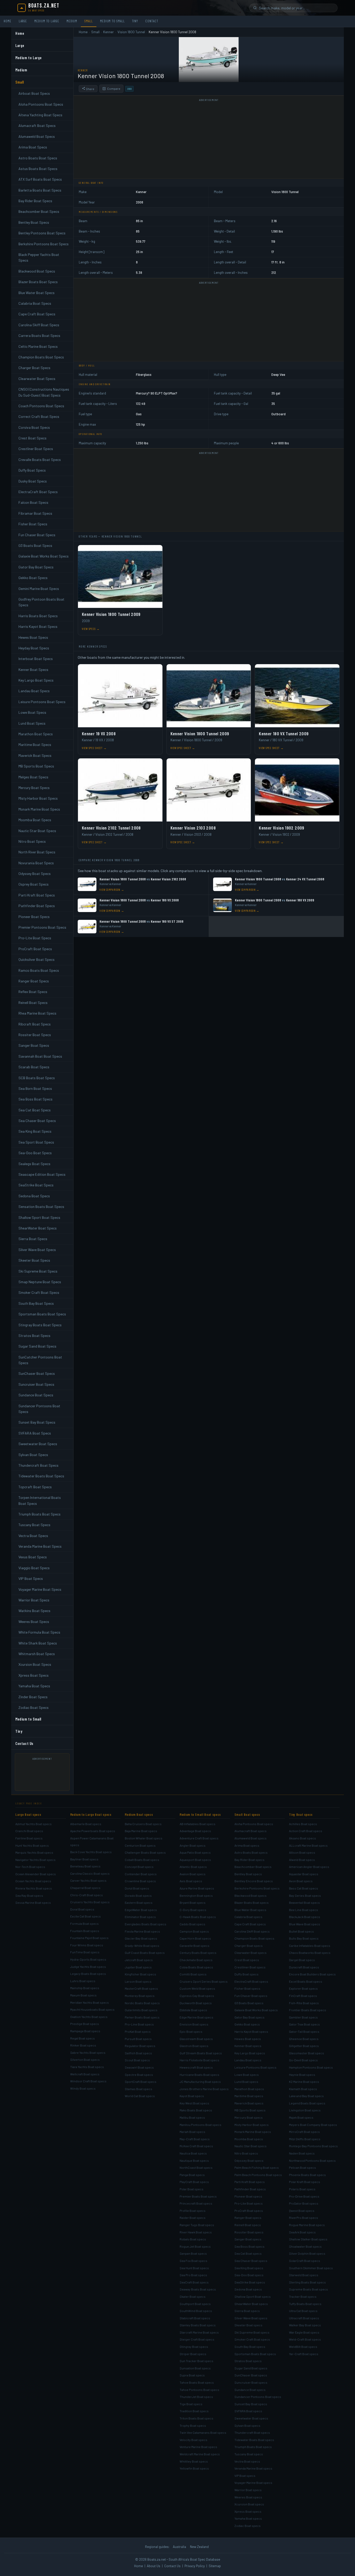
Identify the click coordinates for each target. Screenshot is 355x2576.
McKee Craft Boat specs (196, 2146)
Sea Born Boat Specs (35, 1088)
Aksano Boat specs (303, 1838)
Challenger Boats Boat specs (145, 1852)
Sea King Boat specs (249, 2268)
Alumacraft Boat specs (251, 1831)
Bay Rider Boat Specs (35, 201)
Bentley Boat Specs (34, 222)
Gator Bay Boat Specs (36, 567)
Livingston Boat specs (305, 2110)
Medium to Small (112, 21)
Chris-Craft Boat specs (87, 1895)
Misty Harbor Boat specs (252, 2125)
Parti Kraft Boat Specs (37, 895)
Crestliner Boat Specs (36, 449)
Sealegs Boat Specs (34, 1164)
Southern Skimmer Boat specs (311, 2268)
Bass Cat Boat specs (304, 1888)
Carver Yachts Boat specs (88, 1880)
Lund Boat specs (246, 2082)
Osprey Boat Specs (34, 884)
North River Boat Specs (37, 852)
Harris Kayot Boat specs (251, 2031)
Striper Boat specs (193, 2354)
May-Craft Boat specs (195, 2139)
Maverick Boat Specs (35, 755)
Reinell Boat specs (248, 2225)
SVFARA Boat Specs (35, 1433)
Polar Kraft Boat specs (305, 2182)
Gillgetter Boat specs (304, 2046)
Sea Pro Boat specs (193, 2275)
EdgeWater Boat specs (141, 1910)
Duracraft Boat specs (304, 1967)
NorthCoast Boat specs (196, 2167)
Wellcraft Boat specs (85, 2074)
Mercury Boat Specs (34, 788)
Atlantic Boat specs (193, 1867)
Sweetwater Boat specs (251, 2418)
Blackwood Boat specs (251, 1895)
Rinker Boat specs (83, 2045)
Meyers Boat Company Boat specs (313, 2125)
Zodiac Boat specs (248, 2526)
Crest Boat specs (247, 1960)
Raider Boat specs (193, 2218)
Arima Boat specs (247, 1845)
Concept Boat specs (139, 1867)
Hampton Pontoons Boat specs (311, 2067)
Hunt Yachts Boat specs (32, 1845)
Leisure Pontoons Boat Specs (42, 702)
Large (23, 21)
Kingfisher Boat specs (140, 1974)
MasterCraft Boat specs (141, 1988)
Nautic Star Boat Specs (37, 831)
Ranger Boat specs (248, 2218)
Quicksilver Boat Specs (37, 959)
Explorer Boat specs (303, 1988)
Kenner (109, 32)
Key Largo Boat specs (250, 2053)
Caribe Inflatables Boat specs (310, 1946)
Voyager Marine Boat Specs (40, 1589)
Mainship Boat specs (85, 1988)
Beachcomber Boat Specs (39, 211)
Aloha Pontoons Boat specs (254, 1824)
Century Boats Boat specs (198, 1953)
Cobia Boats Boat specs (196, 1967)
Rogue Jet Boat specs (195, 2246)
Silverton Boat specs (85, 2060)
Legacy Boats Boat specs (88, 1974)
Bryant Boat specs (193, 1902)
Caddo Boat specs (192, 1924)
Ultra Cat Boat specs (303, 2311)
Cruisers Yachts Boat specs (90, 1902)
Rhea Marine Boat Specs (37, 1013)
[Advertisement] (44, 1774)
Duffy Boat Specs (32, 470)
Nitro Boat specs (246, 2153)
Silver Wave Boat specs (251, 2318)
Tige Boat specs (191, 2404)
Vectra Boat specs (247, 2461)
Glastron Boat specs (194, 2046)
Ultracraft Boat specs (304, 2318)
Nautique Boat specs (194, 2160)
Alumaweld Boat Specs (37, 136)
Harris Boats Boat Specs (38, 616)
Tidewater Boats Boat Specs (41, 1476)
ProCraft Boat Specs (35, 949)
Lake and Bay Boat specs (306, 2096)
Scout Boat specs (137, 2060)
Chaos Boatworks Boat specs (310, 1953)
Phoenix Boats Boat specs (307, 2175)
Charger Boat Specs (34, 368)
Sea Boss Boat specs (249, 2246)
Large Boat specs (28, 1814)
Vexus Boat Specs (33, 1557)
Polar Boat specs (192, 2189)
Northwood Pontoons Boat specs (312, 2160)
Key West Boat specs (194, 2103)
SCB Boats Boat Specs (37, 1078)
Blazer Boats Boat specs (252, 1902)
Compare (114, 89)
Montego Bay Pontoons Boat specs (313, 2146)
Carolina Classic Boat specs (90, 1873)
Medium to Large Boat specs (91, 1814)
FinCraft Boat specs (303, 1996)
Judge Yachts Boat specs (88, 1967)
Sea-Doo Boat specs (249, 2275)
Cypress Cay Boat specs (197, 1996)
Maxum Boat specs (83, 1995)
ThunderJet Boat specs (196, 2397)
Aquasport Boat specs (195, 1860)
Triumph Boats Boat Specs (40, 1514)
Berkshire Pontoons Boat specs (257, 1888)
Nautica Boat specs (193, 2153)
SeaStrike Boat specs (250, 2282)
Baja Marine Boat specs (141, 1831)
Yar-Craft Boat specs (304, 2354)
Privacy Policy (195, 2566)
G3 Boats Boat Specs (35, 545)
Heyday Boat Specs (34, 648)
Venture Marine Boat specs (198, 2447)
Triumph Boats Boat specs (253, 2447)
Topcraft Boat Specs (35, 1487)
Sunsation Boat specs (195, 2368)
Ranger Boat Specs (34, 981)
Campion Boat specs (194, 1931)
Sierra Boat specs (247, 2311)
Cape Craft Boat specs (250, 1924)
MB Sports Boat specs (250, 2110)
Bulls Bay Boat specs (304, 1938)
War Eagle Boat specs (304, 2332)
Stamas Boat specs (139, 2089)
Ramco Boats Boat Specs (39, 970)
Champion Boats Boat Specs (41, 357)
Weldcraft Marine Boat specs (200, 2454)
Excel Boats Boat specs (306, 1981)
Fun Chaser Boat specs (251, 1996)
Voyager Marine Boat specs (253, 2483)
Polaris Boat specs (302, 2189)
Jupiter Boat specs (138, 1967)
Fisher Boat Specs (33, 524)
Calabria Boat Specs (35, 303)
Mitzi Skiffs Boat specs (305, 2139)
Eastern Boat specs (139, 1902)
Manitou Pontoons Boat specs (200, 2125)
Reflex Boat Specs (33, 992)
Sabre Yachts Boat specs (88, 2052)
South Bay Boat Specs (36, 1303)
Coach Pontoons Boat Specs (41, 406)
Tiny (135, 21)
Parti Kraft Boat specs (250, 2182)
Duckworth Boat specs (196, 2003)
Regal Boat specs (83, 2038)
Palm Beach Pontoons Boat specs (258, 2175)
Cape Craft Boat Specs (37, 314)
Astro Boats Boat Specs (38, 158)
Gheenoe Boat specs (304, 2039)
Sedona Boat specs (248, 2289)
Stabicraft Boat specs (195, 2318)
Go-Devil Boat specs (303, 2060)
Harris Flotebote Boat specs (199, 2060)
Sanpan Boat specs (193, 2253)
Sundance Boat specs (250, 2390)
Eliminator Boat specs (140, 1917)
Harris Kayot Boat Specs (38, 626)
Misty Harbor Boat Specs (38, 798)
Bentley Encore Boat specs (254, 1881)
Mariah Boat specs (192, 2132)
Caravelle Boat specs (195, 1946)
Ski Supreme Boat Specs (38, 1271)
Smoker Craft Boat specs (252, 2339)
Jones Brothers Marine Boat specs (204, 2089)
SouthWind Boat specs (196, 2311)
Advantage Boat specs (195, 1831)
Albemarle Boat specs (86, 1824)
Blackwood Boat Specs (37, 271)
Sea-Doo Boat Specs (35, 1153)
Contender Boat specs (141, 1874)
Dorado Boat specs (138, 1895)
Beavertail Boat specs (304, 1902)
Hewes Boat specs (248, 2039)
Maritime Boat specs (249, 2096)
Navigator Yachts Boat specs (35, 1860)
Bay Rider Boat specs (249, 1860)
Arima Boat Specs (33, 147)
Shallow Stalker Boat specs (308, 2239)
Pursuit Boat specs (138, 2039)
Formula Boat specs (84, 1923)
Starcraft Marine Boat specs (199, 2332)
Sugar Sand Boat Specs (37, 1346)
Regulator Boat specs (140, 2046)
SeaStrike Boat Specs (36, 1185)
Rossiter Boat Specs (35, 1035)
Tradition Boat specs (194, 2411)
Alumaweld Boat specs (251, 1838)
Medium (72, 21)
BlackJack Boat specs (305, 1917)
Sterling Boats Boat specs (307, 2282)
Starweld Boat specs (304, 2275)
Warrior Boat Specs (34, 1600)
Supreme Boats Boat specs (308, 2289)
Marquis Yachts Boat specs (34, 1852)
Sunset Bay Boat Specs (37, 1422)
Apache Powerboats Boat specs (93, 1831)
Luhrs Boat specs (83, 1981)
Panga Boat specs (192, 2175)
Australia (179, 2547)
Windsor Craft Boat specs (88, 2081)
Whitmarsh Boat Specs (37, 1654)
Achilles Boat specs (303, 1824)
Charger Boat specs (249, 1946)
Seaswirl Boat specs (139, 2067)
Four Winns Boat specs (87, 1945)
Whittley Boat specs (194, 2461)
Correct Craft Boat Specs (39, 416)
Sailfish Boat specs (138, 2053)
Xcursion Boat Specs (35, 1664)
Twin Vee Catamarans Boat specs (203, 2432)
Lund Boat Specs (32, 723)
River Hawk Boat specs (196, 2232)
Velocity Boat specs (193, 2440)
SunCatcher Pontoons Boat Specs (40, 1360)
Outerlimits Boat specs (141, 2010)
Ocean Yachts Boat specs (33, 1881)
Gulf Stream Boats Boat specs (201, 2053)
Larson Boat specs (138, 1981)
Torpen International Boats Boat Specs (40, 1500)
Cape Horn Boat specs (195, 1938)
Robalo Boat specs (193, 2239)
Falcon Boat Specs (33, 502)
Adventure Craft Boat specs (199, 1838)
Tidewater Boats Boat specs (254, 2440)
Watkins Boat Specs (34, 1611)
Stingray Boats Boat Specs (40, 1325)
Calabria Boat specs (248, 1917)
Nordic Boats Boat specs (142, 2003)
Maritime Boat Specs (35, 745)
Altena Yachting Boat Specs (40, 115)
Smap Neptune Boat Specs (40, 1282)
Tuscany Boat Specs (34, 1525)
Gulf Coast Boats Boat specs (145, 1953)
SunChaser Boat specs (251, 2375)
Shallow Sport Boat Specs (39, 1217)
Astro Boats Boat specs (251, 1852)
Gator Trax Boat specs (304, 2024)
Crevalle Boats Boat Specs (40, 460)
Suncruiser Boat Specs (36, 1384)
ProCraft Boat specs (249, 2211)
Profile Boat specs (193, 2211)
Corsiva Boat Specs (34, 427)
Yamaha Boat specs (248, 2518)
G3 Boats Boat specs (249, 2003)
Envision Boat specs (194, 2024)
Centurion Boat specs (140, 1845)
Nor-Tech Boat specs (30, 1867)
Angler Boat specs (193, 1845)
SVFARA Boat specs (248, 2411)
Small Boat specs (247, 1814)
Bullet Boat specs (301, 1931)
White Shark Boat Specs (38, 1643)
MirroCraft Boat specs (304, 2132)
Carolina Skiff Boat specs (252, 1931)
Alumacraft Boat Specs (37, 125)
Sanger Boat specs (248, 2239)
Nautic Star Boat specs (251, 2146)
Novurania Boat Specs (36, 863)
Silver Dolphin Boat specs (307, 2253)
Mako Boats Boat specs (196, 2110)
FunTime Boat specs (85, 1952)
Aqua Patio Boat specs (195, 1852)
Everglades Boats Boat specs (146, 1924)
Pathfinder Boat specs (250, 2189)
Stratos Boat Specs (34, 1335)
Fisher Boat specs (247, 1988)
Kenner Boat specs (248, 2046)
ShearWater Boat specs (251, 2304)
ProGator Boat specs (304, 2203)
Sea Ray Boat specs (29, 1895)
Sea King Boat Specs (35, 1131)
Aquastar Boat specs (304, 1874)
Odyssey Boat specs (249, 2160)
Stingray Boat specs (194, 2347)
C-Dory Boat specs (193, 1910)
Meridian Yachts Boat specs (90, 2002)
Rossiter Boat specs (249, 2232)
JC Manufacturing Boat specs (200, 2082)
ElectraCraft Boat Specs (38, 492)
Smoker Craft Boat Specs (39, 1292)
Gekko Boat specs (247, 2024)
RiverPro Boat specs (304, 2218)
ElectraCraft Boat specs (251, 1981)
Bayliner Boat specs (84, 1859)
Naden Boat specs (302, 2153)
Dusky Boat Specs (33, 481)
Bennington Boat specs (196, 1895)
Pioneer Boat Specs (34, 917)
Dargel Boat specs (302, 1960)
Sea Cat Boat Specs (35, 1110)
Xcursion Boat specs (249, 2504)
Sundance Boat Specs (36, 1395)
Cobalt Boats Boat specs (142, 1860)
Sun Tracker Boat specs (196, 2361)
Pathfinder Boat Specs (37, 906)
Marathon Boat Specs (36, 734)
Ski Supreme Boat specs (252, 2332)
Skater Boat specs (193, 2296)
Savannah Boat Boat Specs (40, 1056)
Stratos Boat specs (248, 2361)
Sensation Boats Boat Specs (41, 1207)
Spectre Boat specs (139, 2075)
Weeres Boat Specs (34, 1622)
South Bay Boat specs (250, 2347)
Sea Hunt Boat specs (194, 2268)
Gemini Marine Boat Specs (39, 589)
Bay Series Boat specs (305, 1895)
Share (90, 89)
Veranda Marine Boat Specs (40, 1546)
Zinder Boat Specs (33, 1697)
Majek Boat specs (301, 2117)
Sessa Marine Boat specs (33, 1902)
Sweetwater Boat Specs (38, 1444)
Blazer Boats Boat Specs (38, 282)
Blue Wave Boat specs (305, 1924)
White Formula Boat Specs (39, 1632)
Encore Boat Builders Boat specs (312, 1974)
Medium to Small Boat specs (200, 1814)
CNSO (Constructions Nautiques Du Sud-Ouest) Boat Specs (44, 392)
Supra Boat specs (192, 2375)
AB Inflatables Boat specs (198, 1824)
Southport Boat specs (195, 2304)
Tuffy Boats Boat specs (305, 2304)
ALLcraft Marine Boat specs (308, 1845)
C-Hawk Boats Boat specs (198, 1917)
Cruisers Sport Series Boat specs (204, 1981)
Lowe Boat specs (247, 2075)
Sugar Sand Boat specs (251, 2368)
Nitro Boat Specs (32, 841)
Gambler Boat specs (303, 2017)
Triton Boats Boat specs (196, 2418)
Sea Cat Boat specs (248, 2253)
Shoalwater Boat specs (305, 2246)
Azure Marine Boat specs (197, 1888)
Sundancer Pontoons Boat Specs (39, 1409)
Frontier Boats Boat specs (308, 2010)
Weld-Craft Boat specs (305, 2339)
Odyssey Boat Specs (35, 874)
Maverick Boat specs (249, 2103)
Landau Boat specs (248, 2060)
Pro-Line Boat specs (139, 2024)
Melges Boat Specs (33, 777)
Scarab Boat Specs (34, 1067)
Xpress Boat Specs (34, 1675)
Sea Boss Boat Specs (35, 1099)
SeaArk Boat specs (302, 2232)
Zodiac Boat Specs (34, 1707)
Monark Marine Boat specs (253, 2132)
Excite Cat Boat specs (86, 1916)
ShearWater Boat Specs (38, 1228)
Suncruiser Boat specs (251, 2382)
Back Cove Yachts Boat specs (91, 1852)
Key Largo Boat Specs (36, 680)
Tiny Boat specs (301, 1814)
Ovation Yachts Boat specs (89, 2017)
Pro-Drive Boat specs (304, 2196)
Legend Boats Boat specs (307, 2103)
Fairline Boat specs (29, 1838)
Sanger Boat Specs (34, 1045)
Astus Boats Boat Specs (38, 169)
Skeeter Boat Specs (34, 1260)
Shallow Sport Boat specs (253, 2296)
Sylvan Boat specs (247, 2425)
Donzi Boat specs (137, 1888)
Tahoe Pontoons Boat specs (199, 2390)
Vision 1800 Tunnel (131, 32)
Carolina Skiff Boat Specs (39, 325)
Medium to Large (47, 21)
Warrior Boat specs (248, 2490)
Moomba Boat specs (249, 2139)
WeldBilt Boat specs (303, 2347)
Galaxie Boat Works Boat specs (256, 2010)
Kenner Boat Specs (33, 670)
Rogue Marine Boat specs (307, 2225)
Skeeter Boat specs (248, 2325)
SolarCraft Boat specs (305, 2261)
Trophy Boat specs (193, 2425)
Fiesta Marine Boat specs (142, 1931)
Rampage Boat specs (85, 2031)
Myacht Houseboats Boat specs (92, 2009)
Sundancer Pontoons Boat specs (258, 2397)
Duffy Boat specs (246, 1974)
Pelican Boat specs (303, 2167)
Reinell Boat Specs (33, 1002)
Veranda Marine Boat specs (253, 2468)
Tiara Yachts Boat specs (87, 2067)
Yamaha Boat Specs (34, 1686)
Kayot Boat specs (192, 2096)
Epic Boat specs (191, 2031)
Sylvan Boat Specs (33, 1455)
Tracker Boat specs (303, 2296)
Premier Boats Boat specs (198, 2196)
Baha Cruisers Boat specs (143, 1824)
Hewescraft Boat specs (196, 2067)
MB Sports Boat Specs (36, 766)
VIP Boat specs (245, 2476)
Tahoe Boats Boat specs (197, 2382)
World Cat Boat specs (140, 2096)
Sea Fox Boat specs (193, 2261)
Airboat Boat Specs (34, 93)
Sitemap (215, 2566)
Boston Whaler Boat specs (144, 1838)
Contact (152, 21)
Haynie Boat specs (302, 2075)
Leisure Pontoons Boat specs (255, 2067)
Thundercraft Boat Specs (38, 1465)
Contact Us (24, 1743)
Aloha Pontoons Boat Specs (41, 104)
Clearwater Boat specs (251, 1953)
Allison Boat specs (302, 1852)
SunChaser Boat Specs (37, 1373)
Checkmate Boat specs (196, 1960)
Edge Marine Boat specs (196, 2017)
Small (89, 21)
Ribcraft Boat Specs (35, 1024)
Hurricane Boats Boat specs (199, 2075)
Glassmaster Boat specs (307, 2053)
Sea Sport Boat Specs (36, 1142)
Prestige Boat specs (85, 2024)
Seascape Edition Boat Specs (42, 1174)
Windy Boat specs (83, 2088)
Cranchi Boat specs (29, 1831)
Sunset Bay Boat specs (251, 2404)
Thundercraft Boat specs (252, 2432)
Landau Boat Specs (34, 691)
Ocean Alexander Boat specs (36, 1874)
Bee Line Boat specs (304, 1910)
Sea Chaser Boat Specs (37, 1121)
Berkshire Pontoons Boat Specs (44, 244)
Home (8, 21)
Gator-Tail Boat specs (304, 2031)
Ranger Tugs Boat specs (197, 2225)
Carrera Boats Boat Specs (39, 335)
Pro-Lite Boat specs (249, 2203)
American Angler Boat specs (309, 1867)
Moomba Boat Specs (35, 820)
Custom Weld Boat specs (197, 1988)
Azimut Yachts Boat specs (34, 1824)
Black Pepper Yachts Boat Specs (39, 257)
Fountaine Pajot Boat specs (89, 1938)
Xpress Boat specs (248, 2511)
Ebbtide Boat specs (193, 2010)
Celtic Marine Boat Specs (38, 346)
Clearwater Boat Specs (37, 379)
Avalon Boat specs (193, 1874)
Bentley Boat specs (248, 1874)
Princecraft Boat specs (196, 2203)
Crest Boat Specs (32, 438)
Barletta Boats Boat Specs (40, 190)
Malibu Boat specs (192, 2117)
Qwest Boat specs (302, 2211)
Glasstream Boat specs (196, 2039)
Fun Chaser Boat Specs (37, 535)
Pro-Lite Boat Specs (35, 938)
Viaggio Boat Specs (34, 1568)
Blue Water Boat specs (250, 1910)
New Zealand (199, 2547)
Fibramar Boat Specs (35, 513)
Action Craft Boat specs (306, 1831)
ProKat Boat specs (138, 2031)
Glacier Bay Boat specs (141, 1938)
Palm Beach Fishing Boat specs (257, 2167)
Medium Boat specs (139, 1814)
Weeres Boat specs (248, 2497)
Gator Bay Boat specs (249, 2017)
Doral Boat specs (82, 1909)
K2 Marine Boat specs (304, 2082)
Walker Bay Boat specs (305, 2325)
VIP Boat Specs (31, 1578)
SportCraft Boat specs (141, 2082)
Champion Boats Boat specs (254, 1938)
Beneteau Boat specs (85, 1866)
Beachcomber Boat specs (253, 1867)
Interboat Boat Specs (36, 659)
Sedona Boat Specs (34, 1196)
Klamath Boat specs (303, 2089)
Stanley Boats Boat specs (198, 2325)
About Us (154, 2566)
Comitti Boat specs (193, 1974)
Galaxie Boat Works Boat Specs (44, 556)
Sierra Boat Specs (33, 1239)
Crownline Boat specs (140, 1881)
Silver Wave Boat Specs (37, 1250)
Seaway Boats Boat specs (198, 2289)
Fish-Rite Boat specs (304, 2003)
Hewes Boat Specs (33, 637)
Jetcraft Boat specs (139, 1960)
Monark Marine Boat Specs (39, 809)
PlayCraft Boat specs (194, 2182)
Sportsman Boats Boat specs (255, 2354)
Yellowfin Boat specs (194, 2468)
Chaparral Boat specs (85, 1888)
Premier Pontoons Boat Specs (42, 927)
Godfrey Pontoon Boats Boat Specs (41, 602)
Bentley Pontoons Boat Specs (42, 233)
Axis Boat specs (191, 1881)
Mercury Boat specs (249, 2117)
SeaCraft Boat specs (194, 2282)
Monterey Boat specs (140, 1996)
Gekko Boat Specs (33, 578)
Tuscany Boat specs (249, 2454)
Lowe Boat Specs (32, 712)
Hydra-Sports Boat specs (88, 1959)
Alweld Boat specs (302, 1860)
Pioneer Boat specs (248, 2196)
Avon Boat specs (301, 1881)
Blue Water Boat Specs (37, 293)
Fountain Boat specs (85, 1931)
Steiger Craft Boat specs (197, 2339)
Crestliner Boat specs (250, 1967)
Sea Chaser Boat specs (251, 2261)
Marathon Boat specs (249, 2089)
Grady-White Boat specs (142, 1946)
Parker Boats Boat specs (142, 2017)
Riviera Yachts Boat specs (34, 1888)
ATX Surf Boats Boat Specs (40, 179)
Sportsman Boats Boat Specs (42, 1314)
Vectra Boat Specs (33, 1536)
